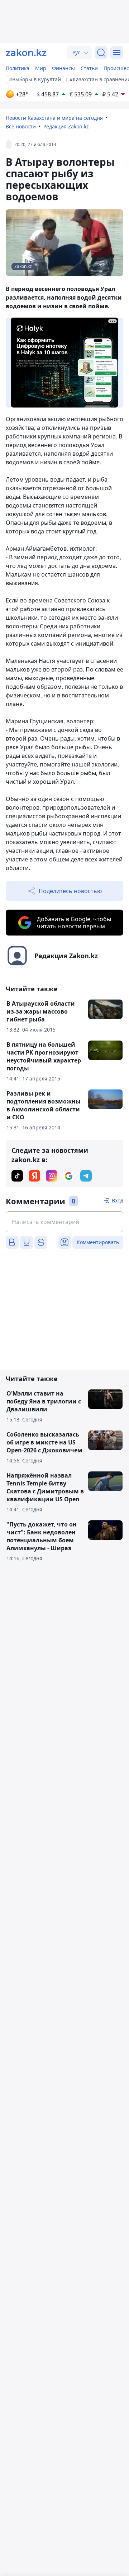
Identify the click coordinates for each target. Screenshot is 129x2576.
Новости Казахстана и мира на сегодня (54, 118)
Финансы (63, 68)
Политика (18, 68)
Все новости (21, 126)
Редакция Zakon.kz (66, 126)
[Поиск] (101, 53)
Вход (118, 1200)
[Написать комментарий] (64, 1222)
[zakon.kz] (26, 53)
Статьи (89, 68)
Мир (41, 68)
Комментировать (98, 1242)
